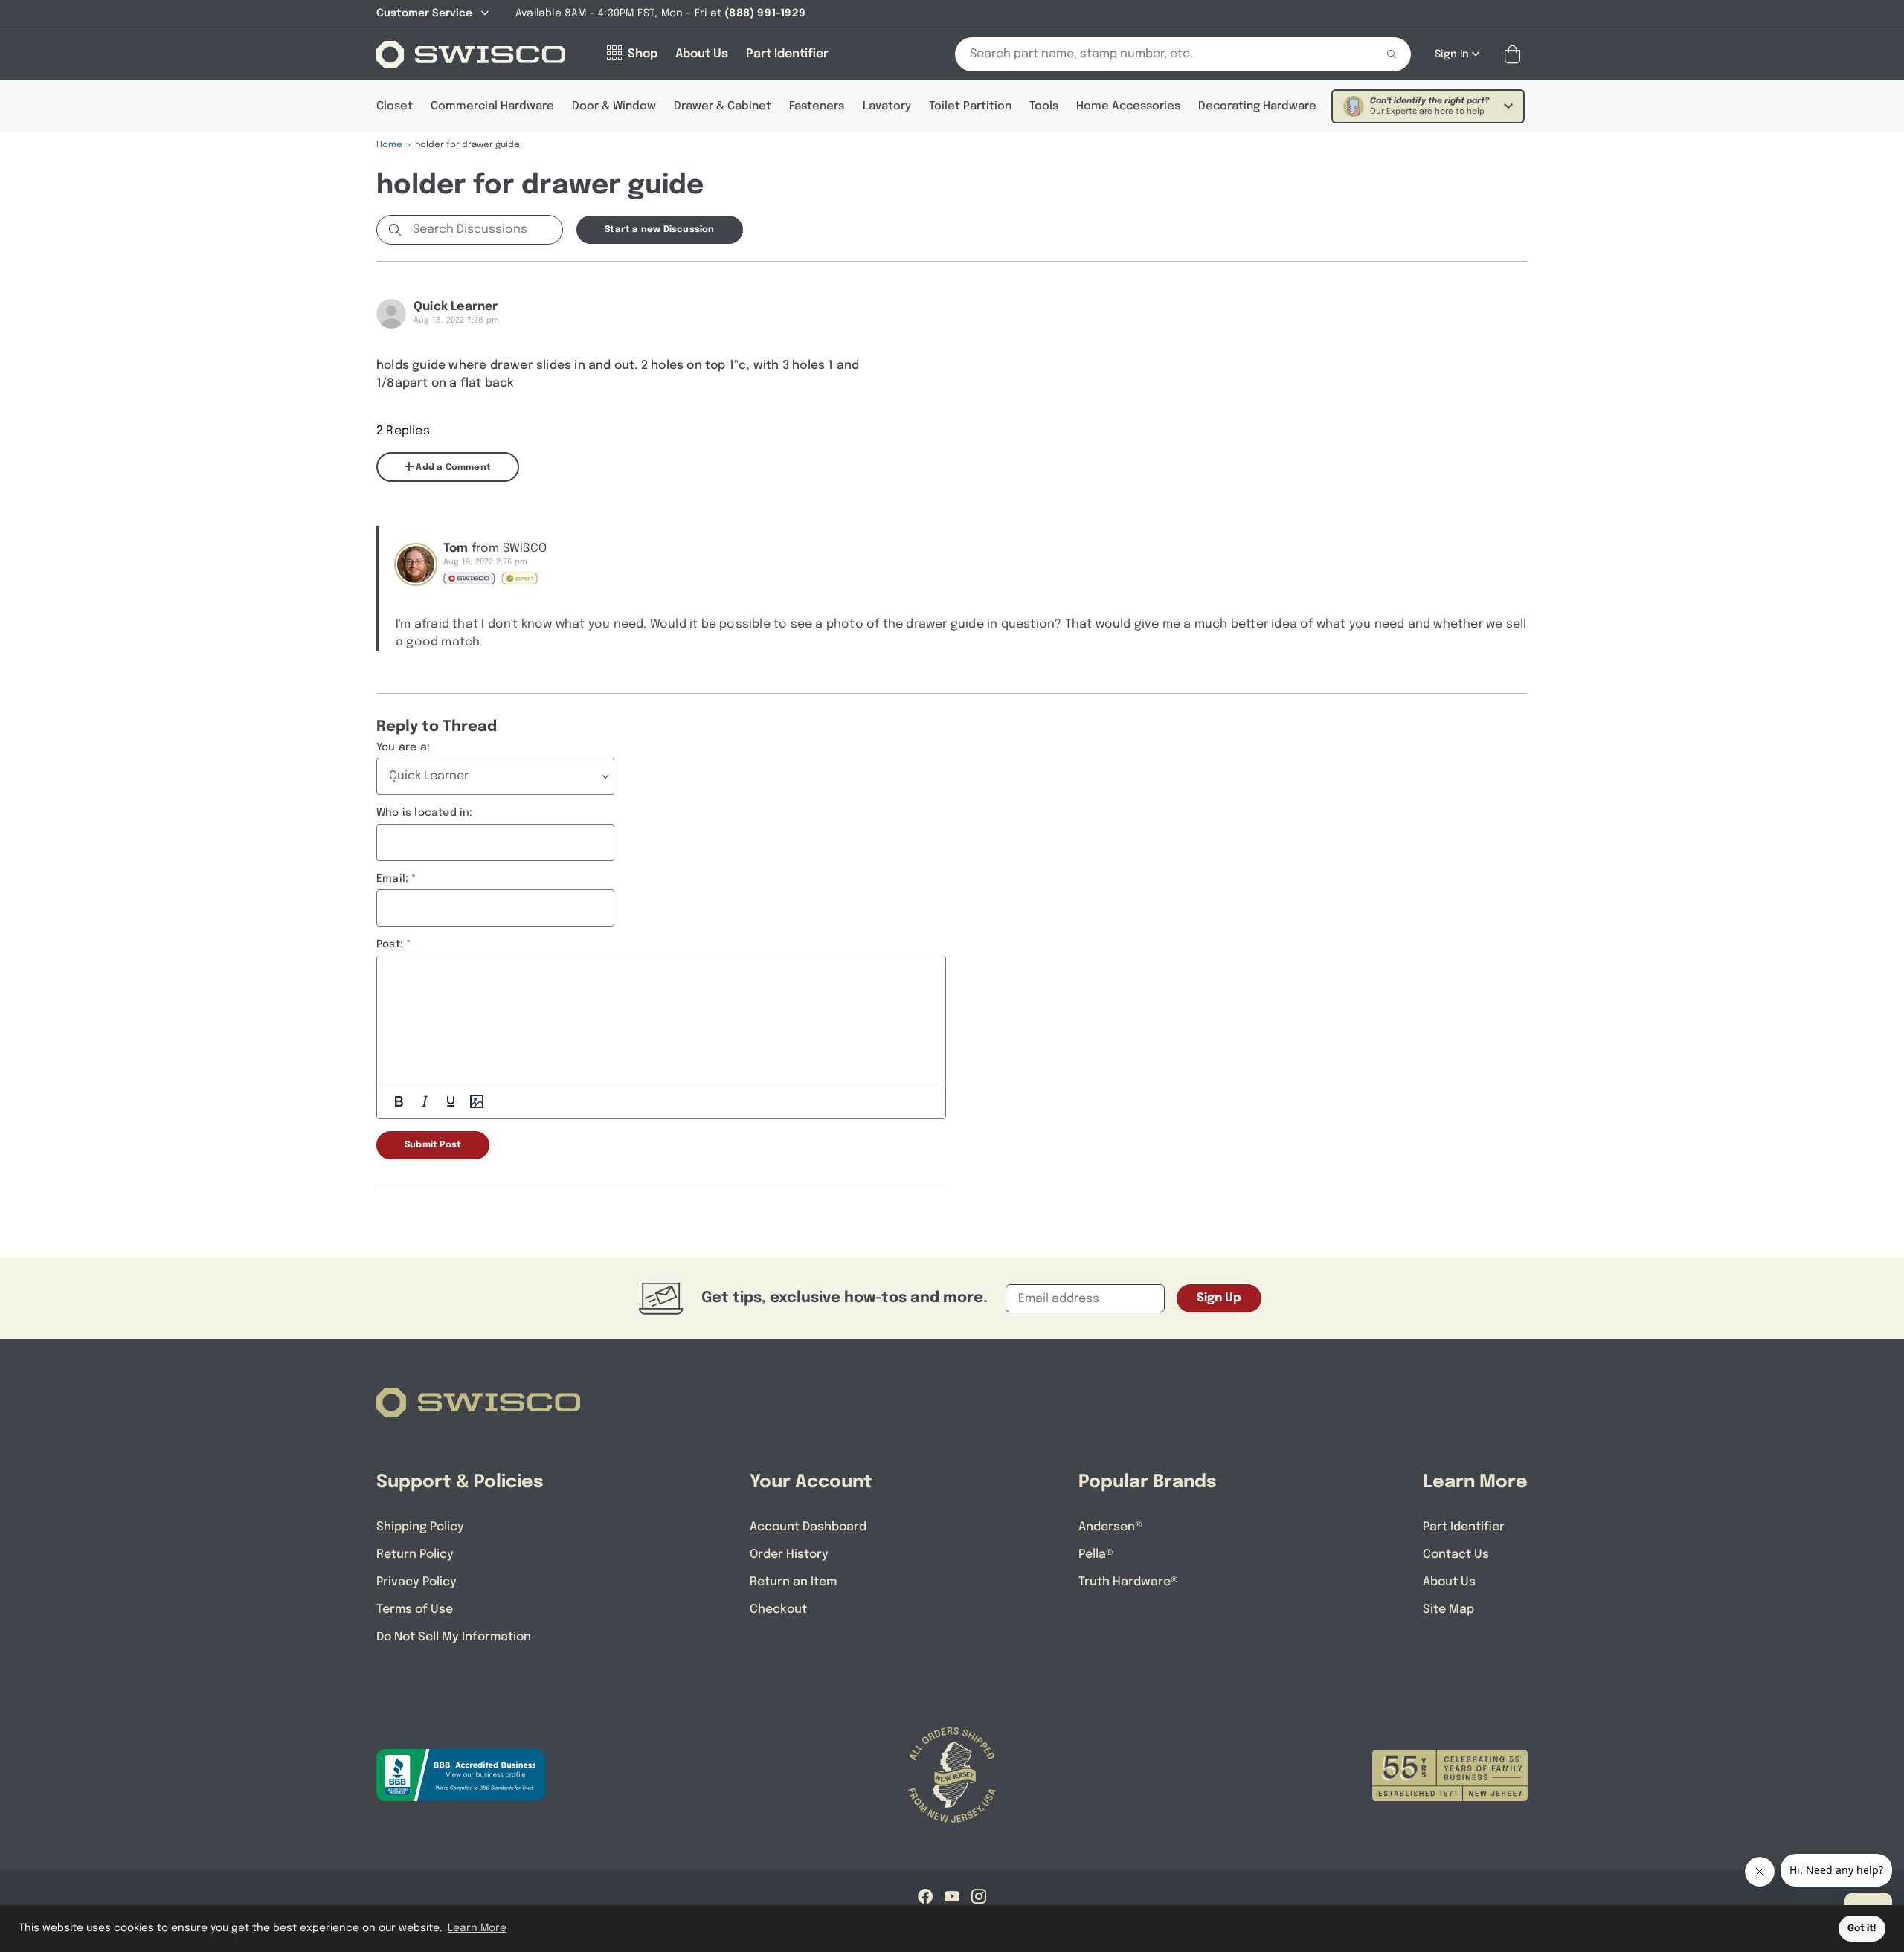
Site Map (1448, 1610)
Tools (1044, 106)
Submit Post (433, 1145)
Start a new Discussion (659, 230)
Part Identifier (1464, 1527)
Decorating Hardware (1257, 106)
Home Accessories (1128, 106)
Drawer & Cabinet (723, 106)
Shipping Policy (420, 1527)
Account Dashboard (808, 1527)
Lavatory (887, 106)
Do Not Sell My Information (454, 1637)
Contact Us (1456, 1555)
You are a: (403, 747)
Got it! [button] (1862, 1929)
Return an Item (793, 1582)
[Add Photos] (477, 1101)
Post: (390, 944)
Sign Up (1219, 1298)
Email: (392, 879)
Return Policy (415, 1555)
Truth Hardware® (1128, 1582)
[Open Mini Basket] (1515, 55)
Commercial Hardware (492, 106)
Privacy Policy (416, 1582)
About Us (1449, 1582)
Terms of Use (415, 1610)
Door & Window (614, 106)
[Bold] (399, 1101)
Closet (395, 106)
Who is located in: (425, 813)
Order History (789, 1555)
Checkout (778, 1610)
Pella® (1096, 1555)
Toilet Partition (970, 106)
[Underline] (451, 1101)
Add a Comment (452, 468)
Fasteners (817, 106)
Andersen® (1110, 1527)
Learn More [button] (477, 1928)
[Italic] (425, 1101)
